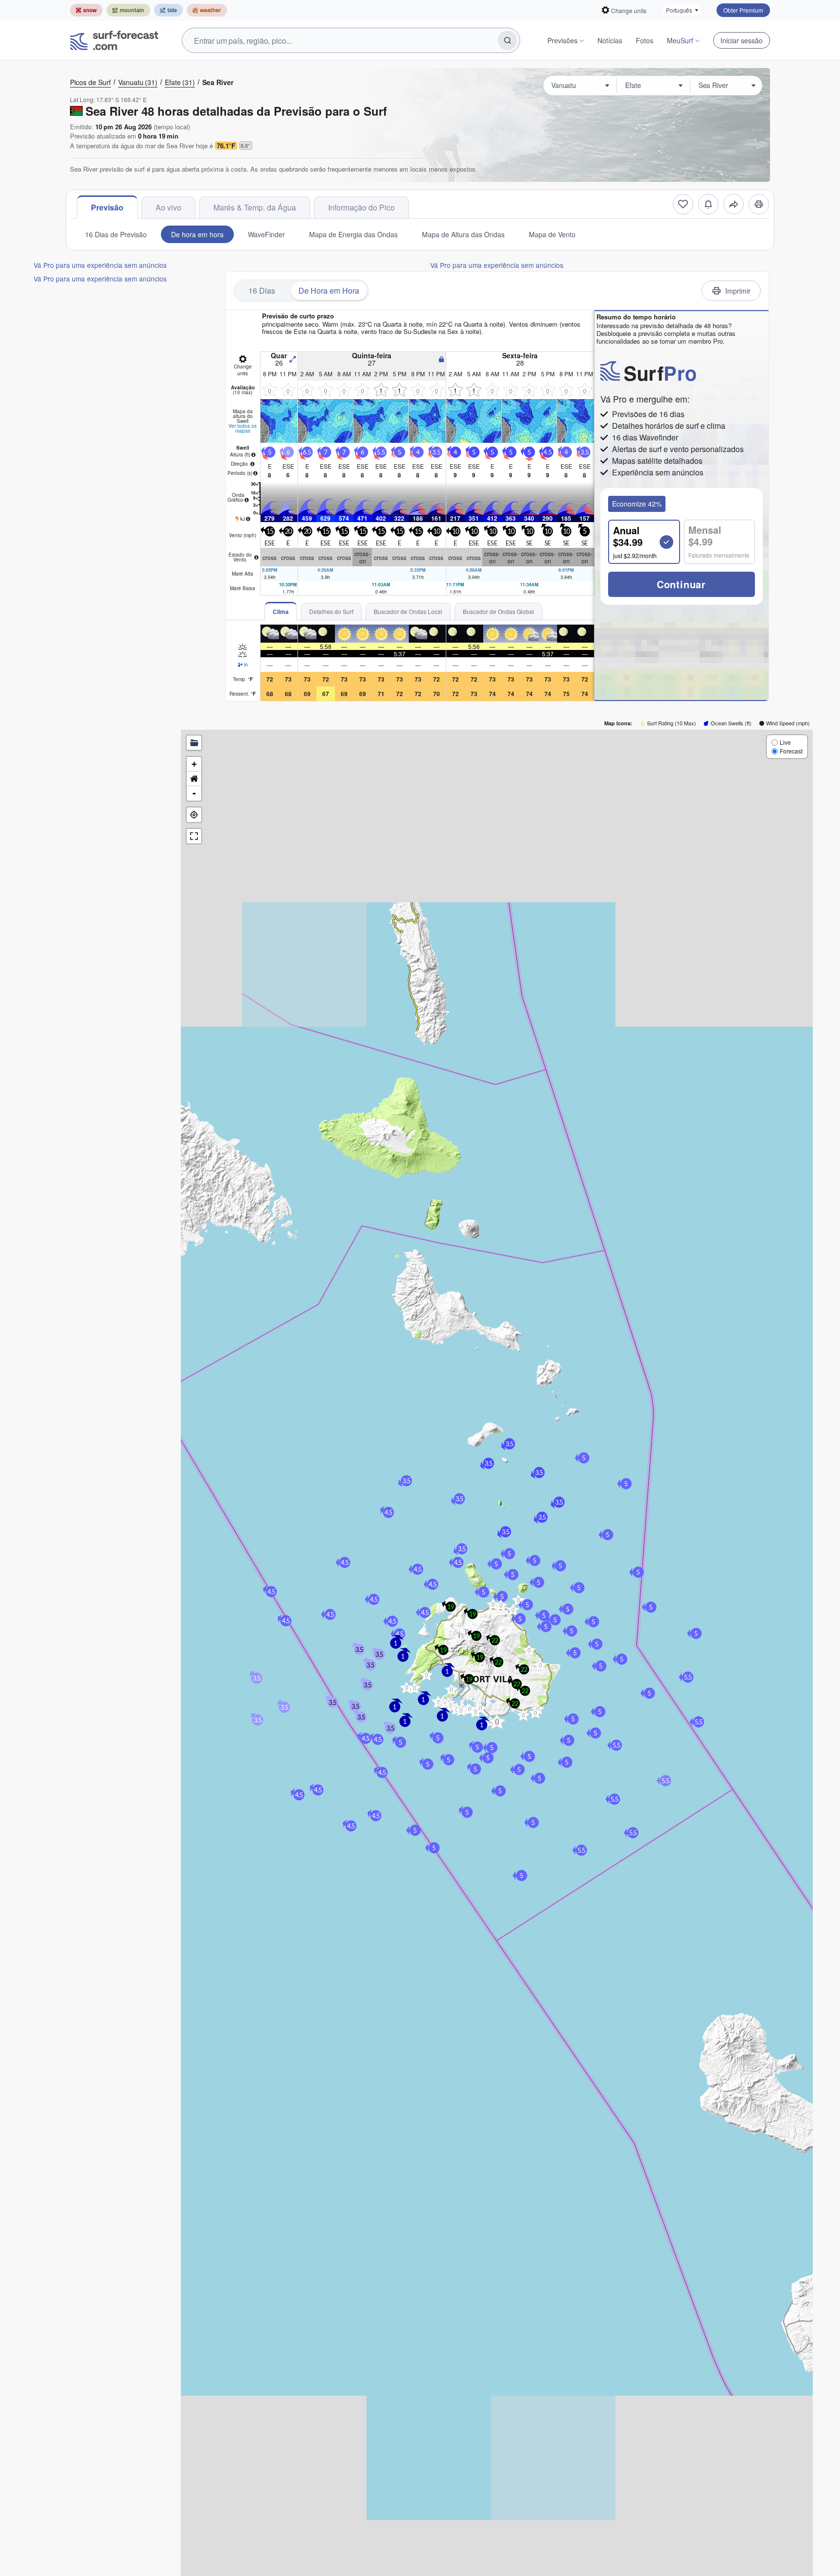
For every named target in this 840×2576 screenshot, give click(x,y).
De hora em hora (197, 234)
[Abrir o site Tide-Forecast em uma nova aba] (168, 10)
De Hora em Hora (329, 290)
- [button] (194, 793)
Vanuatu (138, 82)
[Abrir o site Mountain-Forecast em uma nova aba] (128, 10)
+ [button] (194, 764)
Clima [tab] (281, 612)
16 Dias (262, 290)
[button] (414, 1688)
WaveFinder (266, 234)
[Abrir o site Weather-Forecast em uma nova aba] (207, 10)
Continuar (681, 584)
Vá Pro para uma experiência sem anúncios (100, 265)
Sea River (218, 82)
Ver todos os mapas (243, 428)
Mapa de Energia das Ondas (353, 234)
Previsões (562, 40)
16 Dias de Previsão (116, 234)
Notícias (610, 40)
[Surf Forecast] (114, 40)
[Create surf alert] (708, 204)
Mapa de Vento (552, 234)
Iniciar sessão (742, 40)
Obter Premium (743, 10)
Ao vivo (168, 207)
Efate (180, 82)
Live (785, 742)
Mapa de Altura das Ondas (463, 234)
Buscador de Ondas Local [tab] (408, 611)
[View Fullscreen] (194, 836)
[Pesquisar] (507, 40)
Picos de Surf (90, 82)
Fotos (645, 40)
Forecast (791, 751)
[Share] (734, 204)
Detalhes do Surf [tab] (331, 611)
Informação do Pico (361, 207)
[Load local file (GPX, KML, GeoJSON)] (194, 743)
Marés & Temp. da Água (255, 207)
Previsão (107, 207)
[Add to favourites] (683, 204)
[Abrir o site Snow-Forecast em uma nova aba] (86, 10)
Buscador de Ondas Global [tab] (499, 611)
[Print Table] (759, 204)
